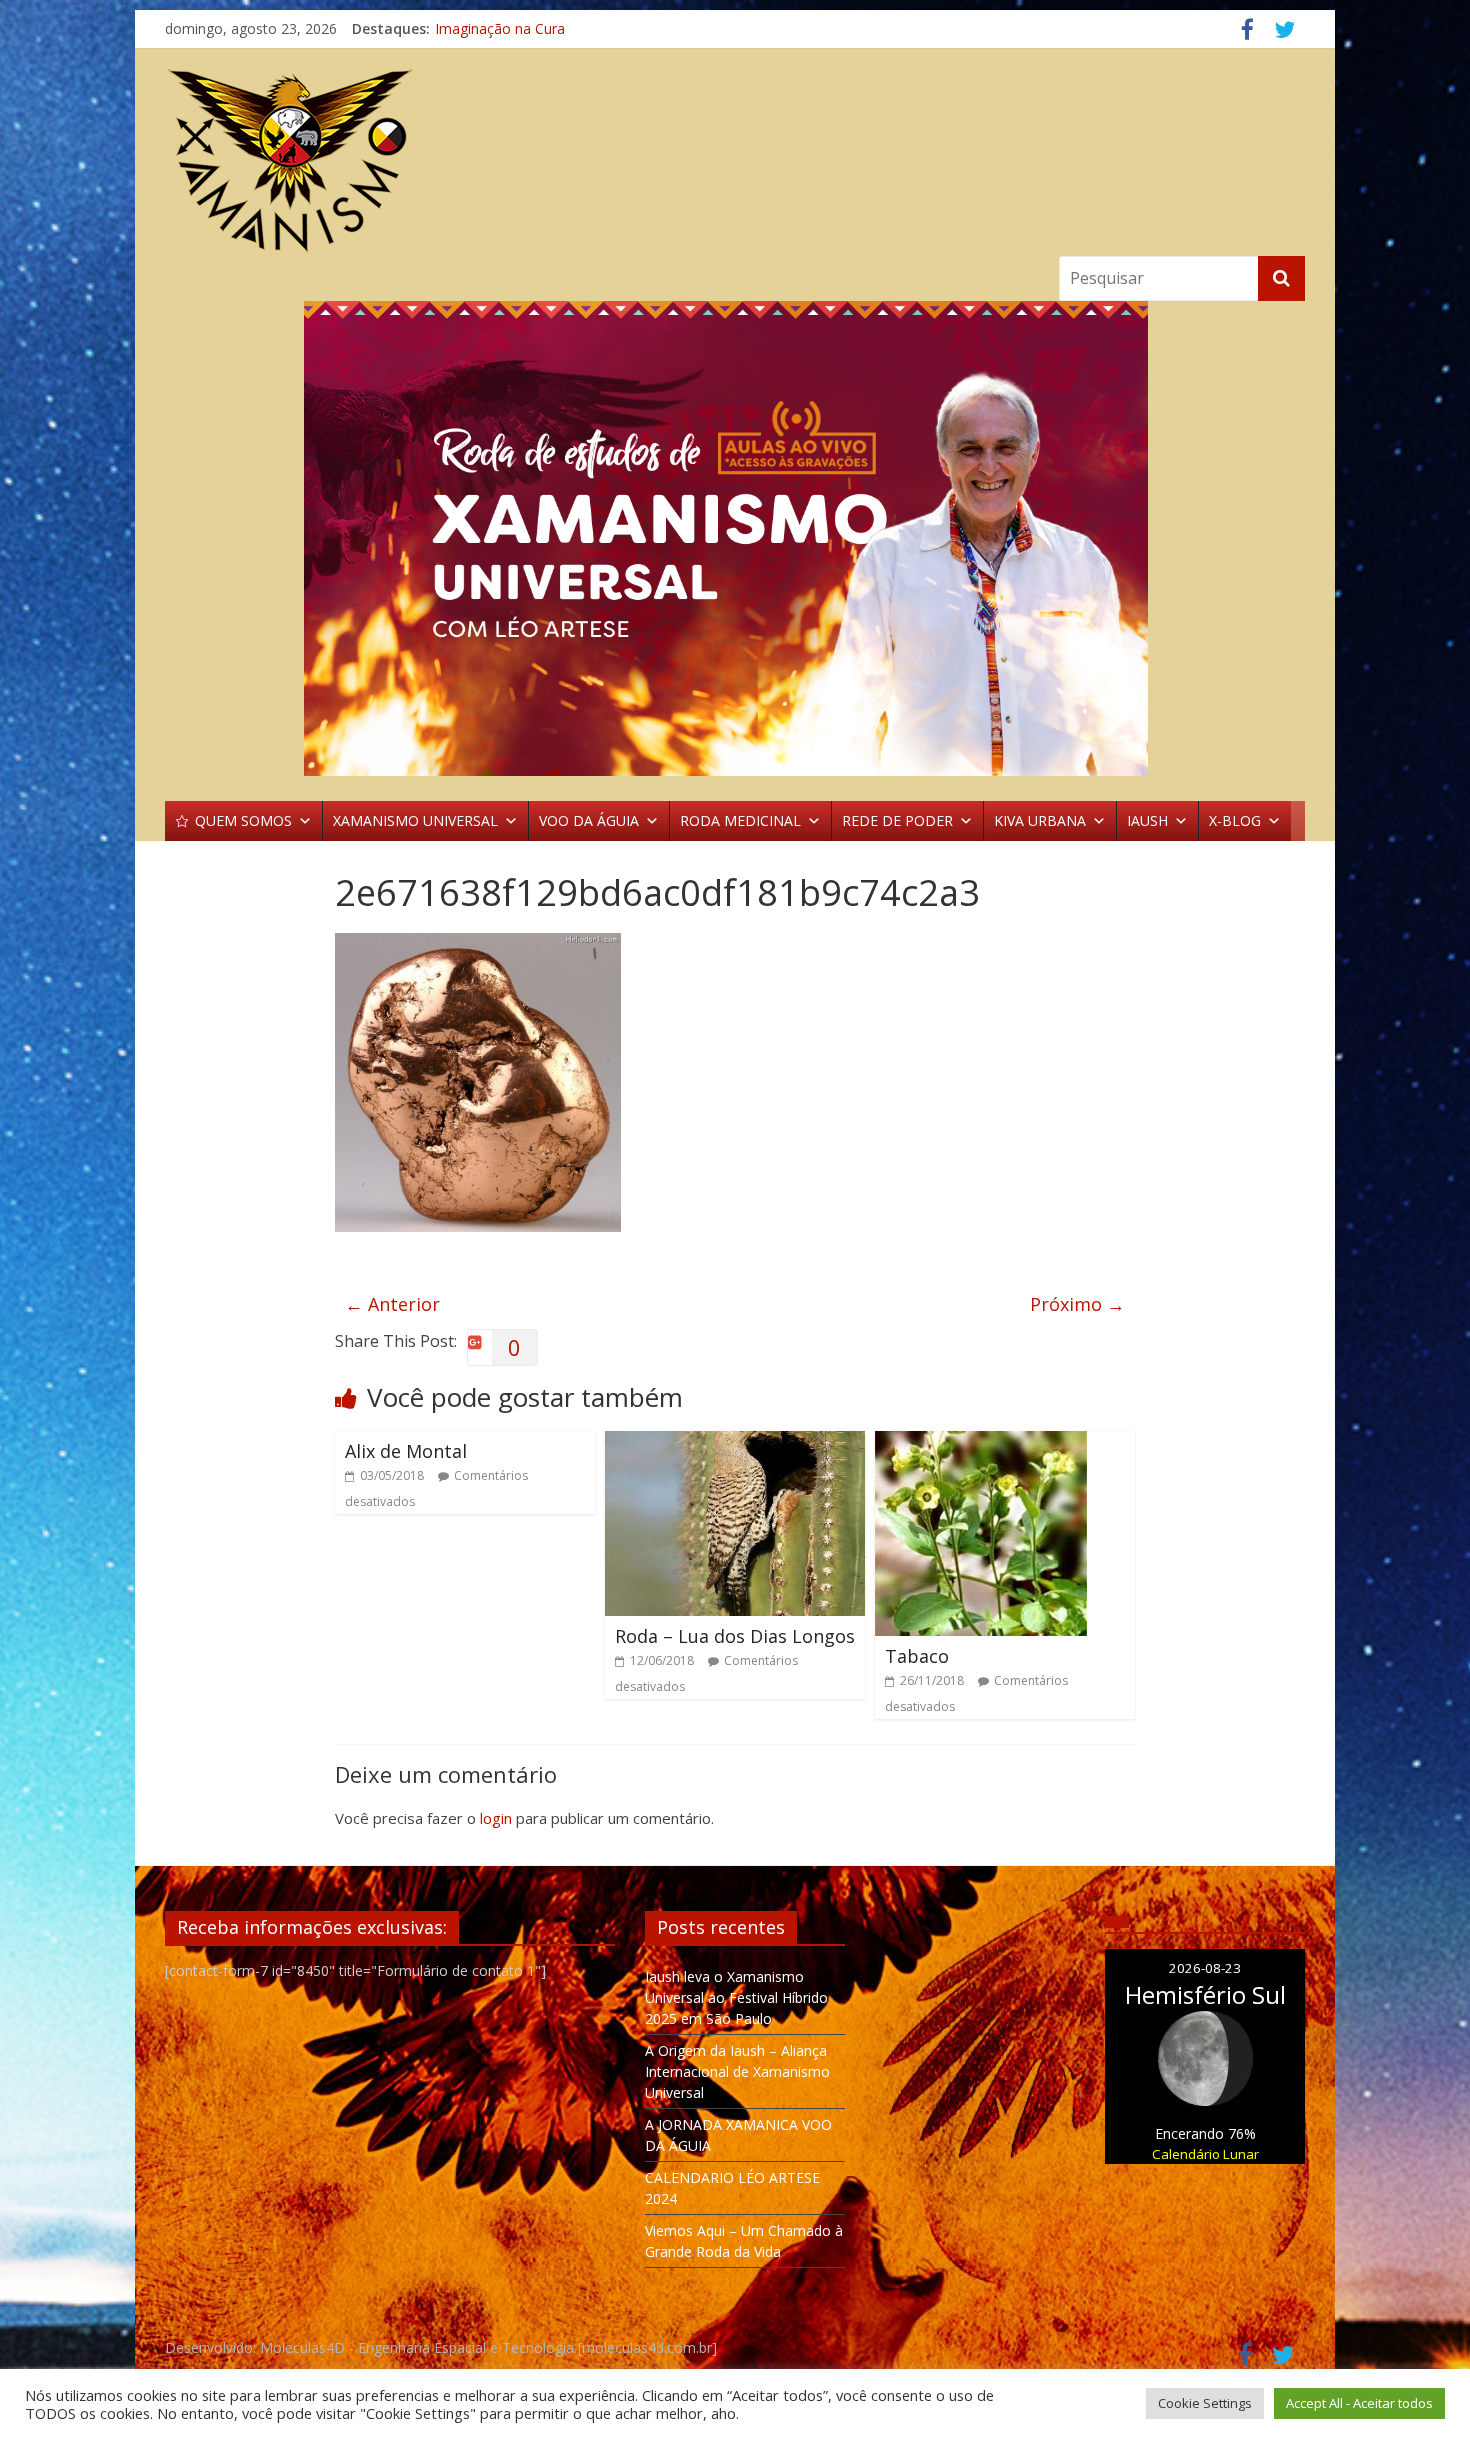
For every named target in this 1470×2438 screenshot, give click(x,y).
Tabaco (917, 1656)
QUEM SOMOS (243, 820)
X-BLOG (1235, 820)
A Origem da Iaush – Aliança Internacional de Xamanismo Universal (737, 2071)
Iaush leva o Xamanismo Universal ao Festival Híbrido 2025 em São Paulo (736, 1997)
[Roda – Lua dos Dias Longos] (735, 1443)
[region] (735, 538)
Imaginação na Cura (500, 28)
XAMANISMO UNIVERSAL (415, 820)
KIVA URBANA (1040, 820)
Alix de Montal (406, 1451)
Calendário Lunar (1205, 2154)
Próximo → (1077, 1304)
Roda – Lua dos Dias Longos (735, 1636)
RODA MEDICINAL (740, 820)
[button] (735, 538)
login (496, 1818)
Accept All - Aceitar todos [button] (1359, 2403)
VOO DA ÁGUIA (589, 820)
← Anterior (392, 1304)
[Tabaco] (981, 1443)
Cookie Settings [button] (1205, 2403)
